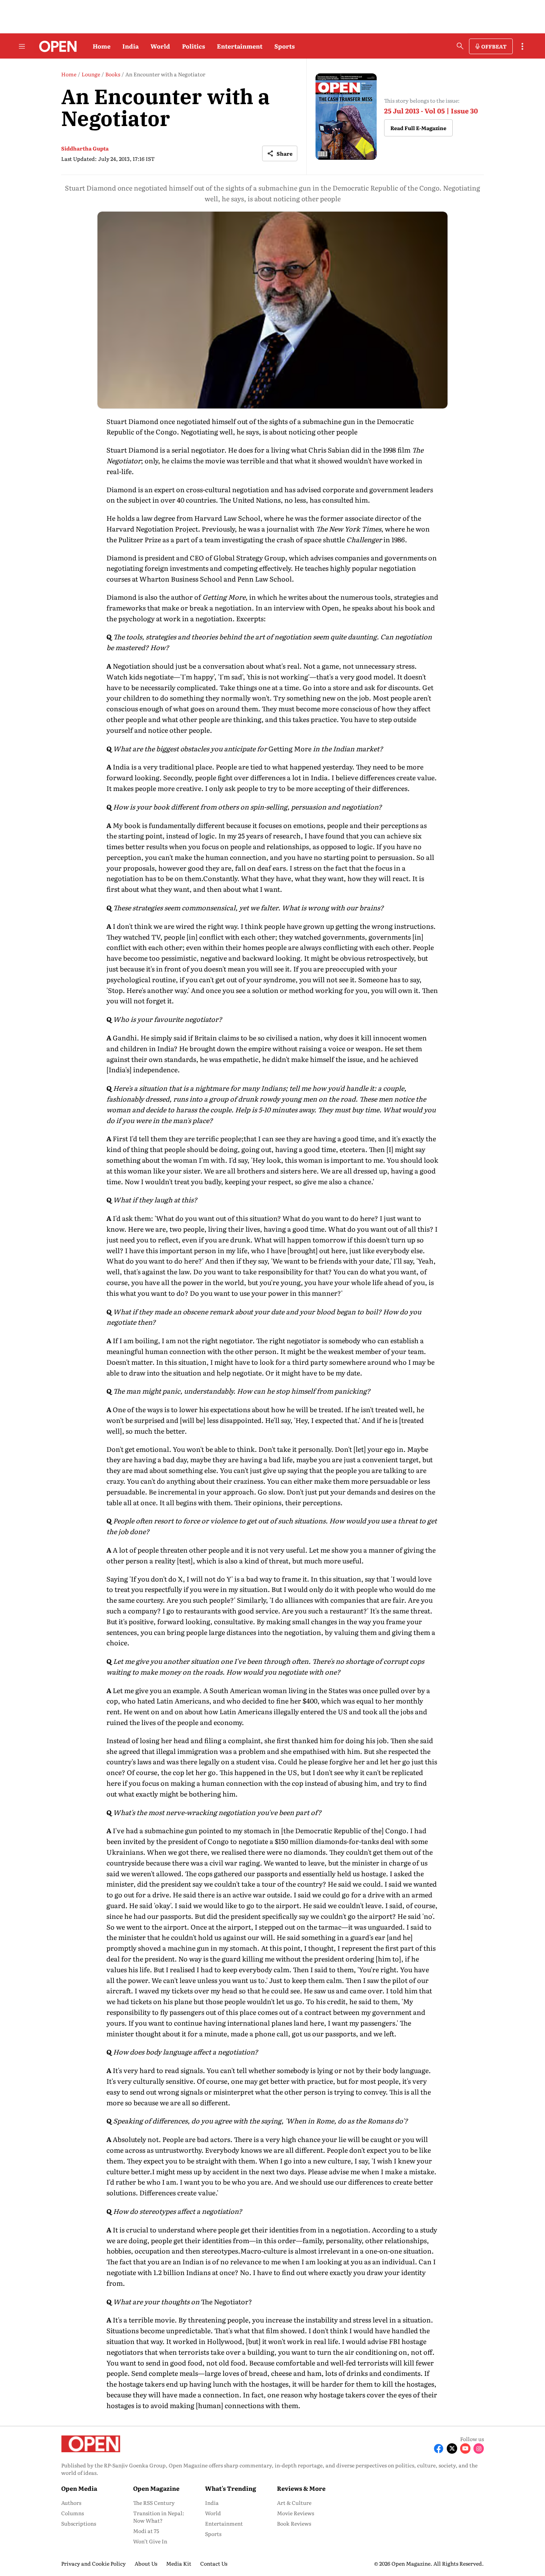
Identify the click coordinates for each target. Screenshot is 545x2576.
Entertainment (240, 46)
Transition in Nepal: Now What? (159, 2517)
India (131, 46)
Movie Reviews (295, 2513)
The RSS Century (154, 2503)
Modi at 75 (146, 2531)
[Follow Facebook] (439, 2448)
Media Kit (179, 2563)
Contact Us (214, 2563)
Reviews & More (301, 2488)
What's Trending (231, 2488)
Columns (72, 2513)
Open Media (79, 2488)
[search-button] (460, 46)
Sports (285, 46)
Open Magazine (156, 2488)
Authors (71, 2503)
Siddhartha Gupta (85, 148)
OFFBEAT (494, 46)
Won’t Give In (150, 2541)
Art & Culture (294, 2503)
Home (102, 46)
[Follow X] (452, 2448)
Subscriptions (79, 2523)
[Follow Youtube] (465, 2448)
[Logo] (56, 46)
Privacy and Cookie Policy (93, 2563)
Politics (194, 46)
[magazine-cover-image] (346, 117)
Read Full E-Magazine (418, 128)
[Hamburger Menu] (22, 46)
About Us (146, 2563)
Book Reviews (294, 2523)
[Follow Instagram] (479, 2448)
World (160, 46)
